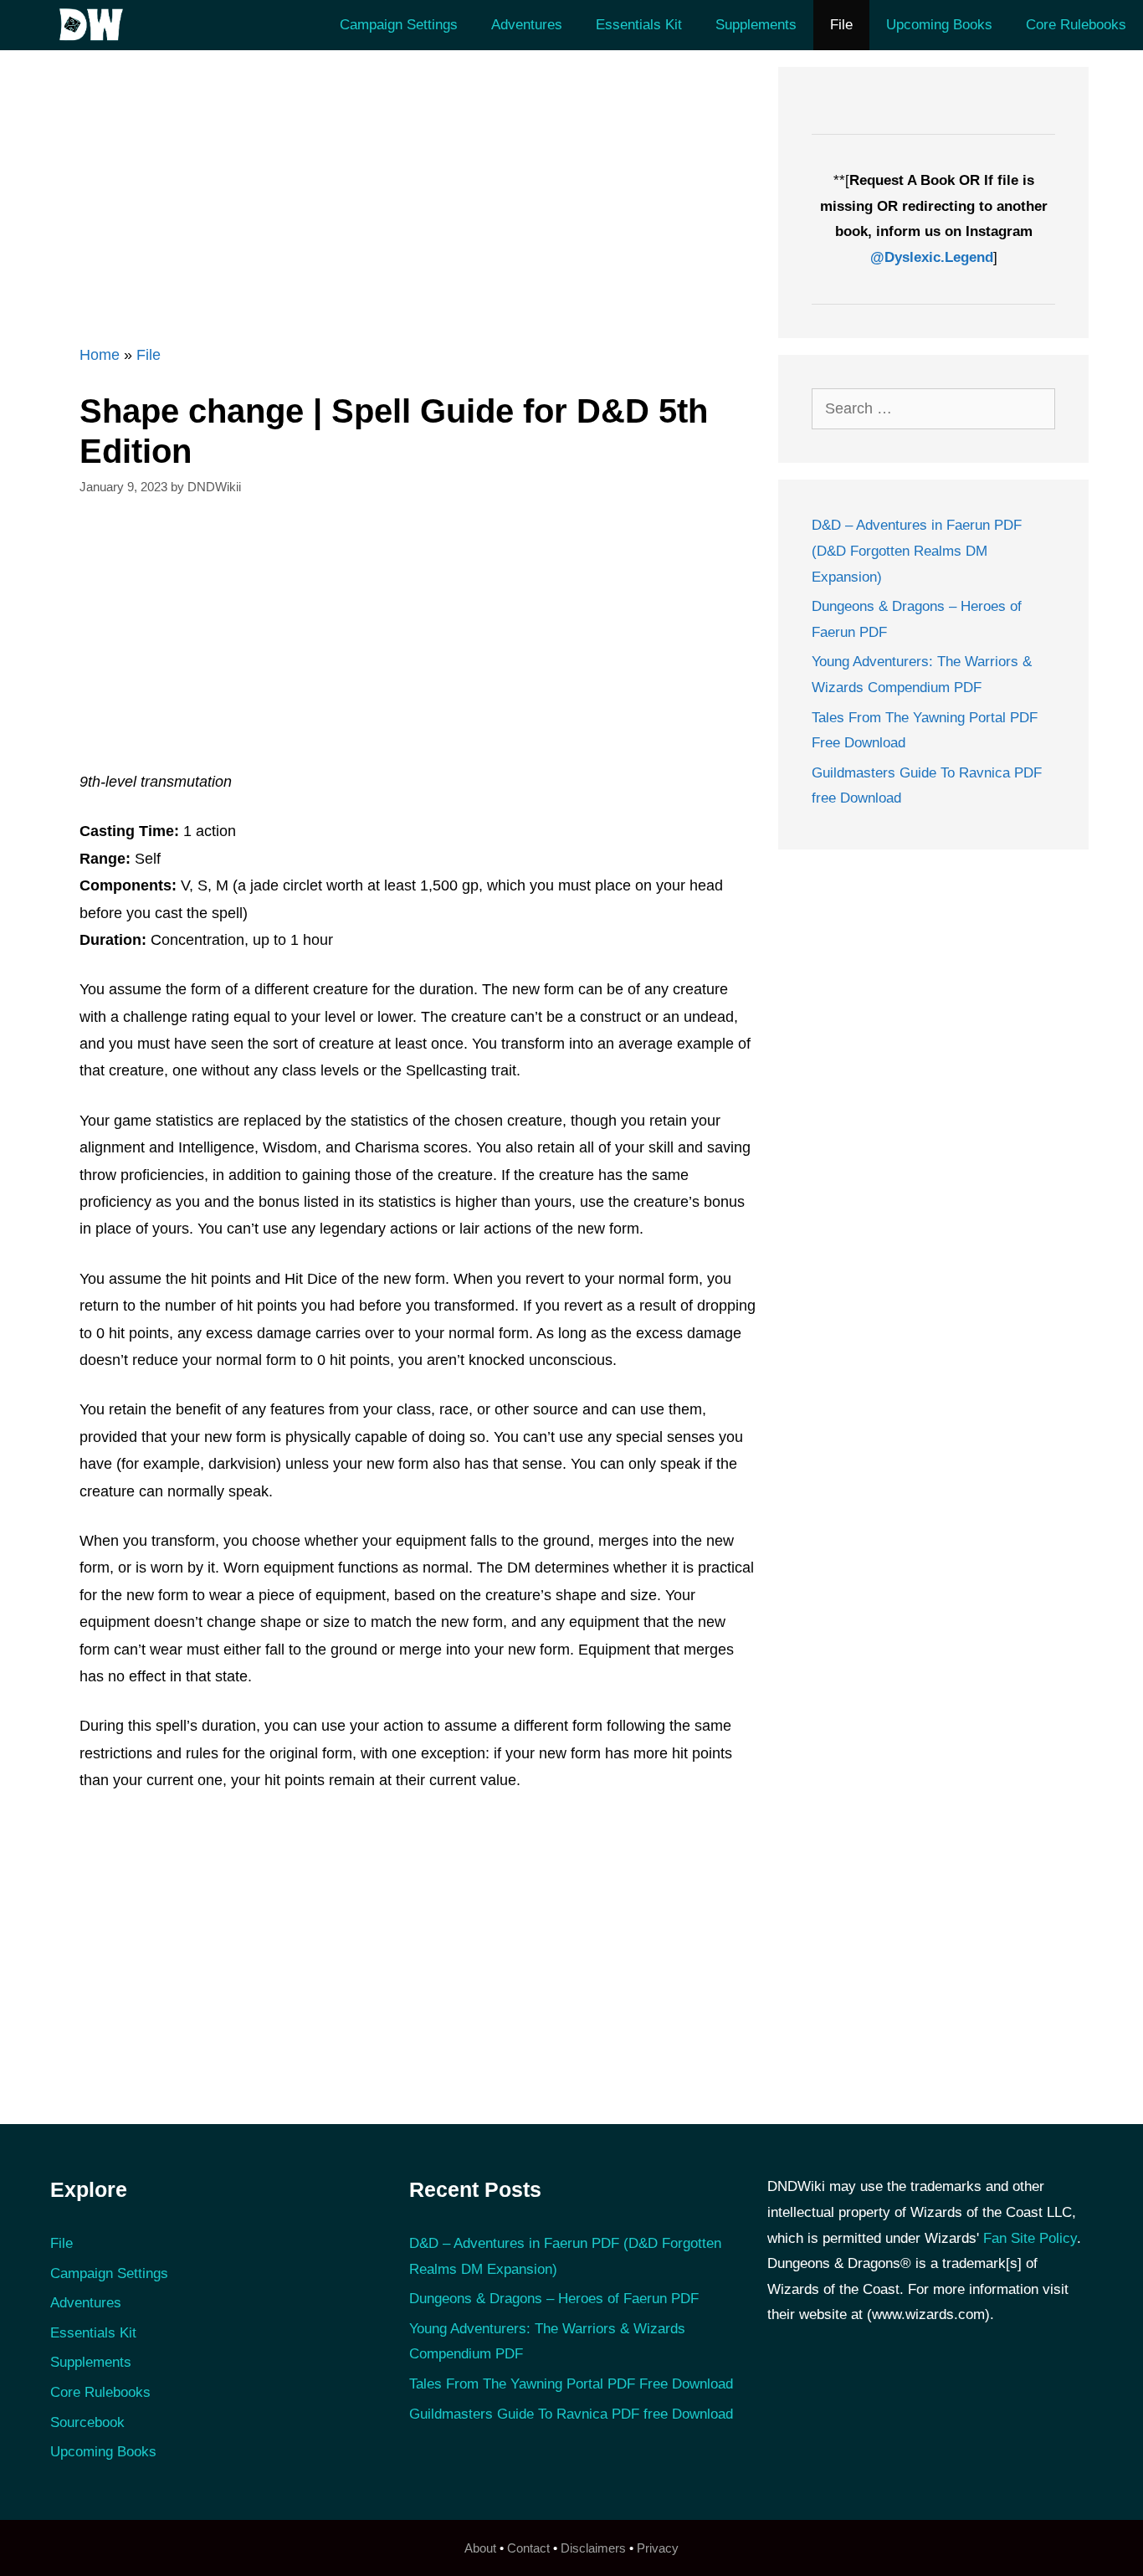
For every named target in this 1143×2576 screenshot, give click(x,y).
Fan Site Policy (1030, 2238)
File (841, 25)
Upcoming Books (939, 25)
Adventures (527, 25)
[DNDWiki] (96, 25)
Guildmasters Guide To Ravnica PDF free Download (571, 2414)
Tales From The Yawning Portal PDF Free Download (571, 2384)
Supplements (756, 25)
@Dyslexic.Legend (932, 257)
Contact (528, 2548)
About (480, 2548)
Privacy (658, 2548)
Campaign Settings (399, 25)
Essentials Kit (639, 25)
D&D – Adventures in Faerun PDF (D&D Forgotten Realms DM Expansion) (917, 551)
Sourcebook (87, 2422)
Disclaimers (593, 2548)
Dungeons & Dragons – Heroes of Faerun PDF (554, 2299)
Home (100, 355)
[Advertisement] (408, 184)
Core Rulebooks (1076, 25)
